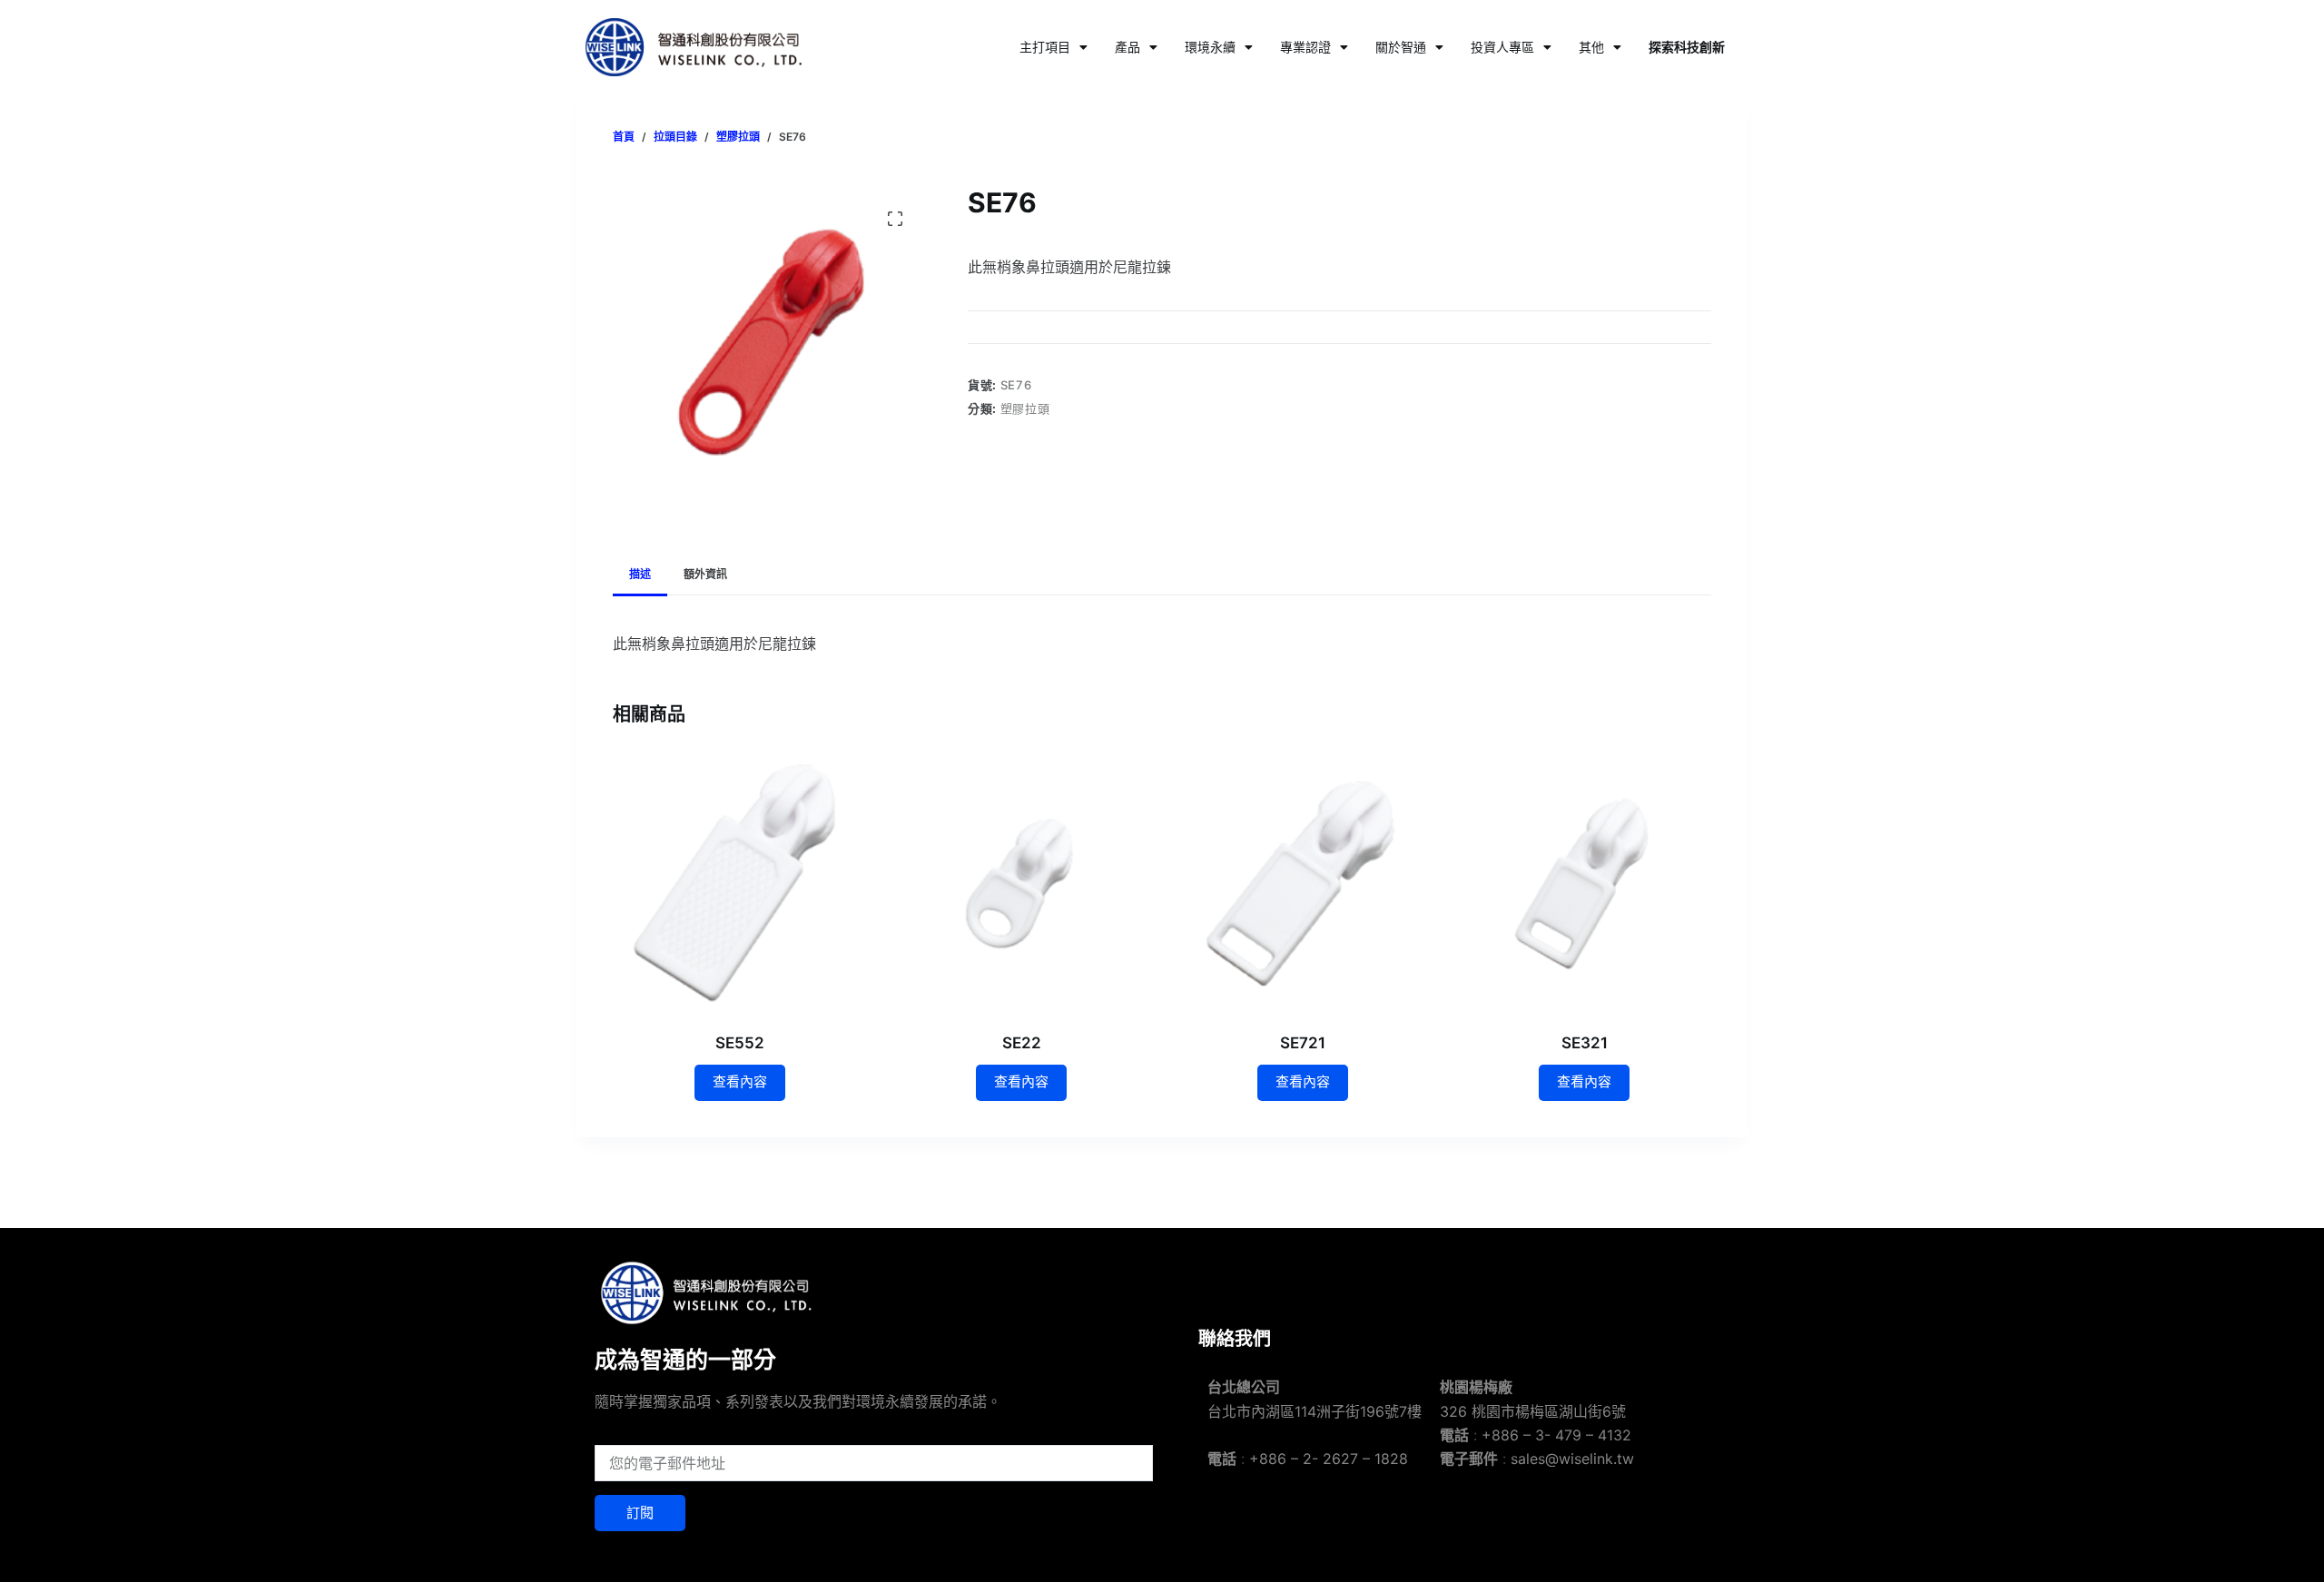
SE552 (740, 1043)
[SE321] (1584, 882)
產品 (1128, 47)
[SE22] (1021, 882)
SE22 (1022, 1043)
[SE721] (1303, 882)
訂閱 (640, 1513)
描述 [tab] (640, 574)
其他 (1591, 47)
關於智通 (1401, 47)
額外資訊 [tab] (705, 574)
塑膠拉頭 (1025, 408)
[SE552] (740, 882)
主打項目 (1045, 47)
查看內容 (740, 1081)
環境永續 (1210, 47)
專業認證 (1305, 47)
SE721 (1303, 1043)
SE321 (1585, 1043)
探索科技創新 (1687, 47)
